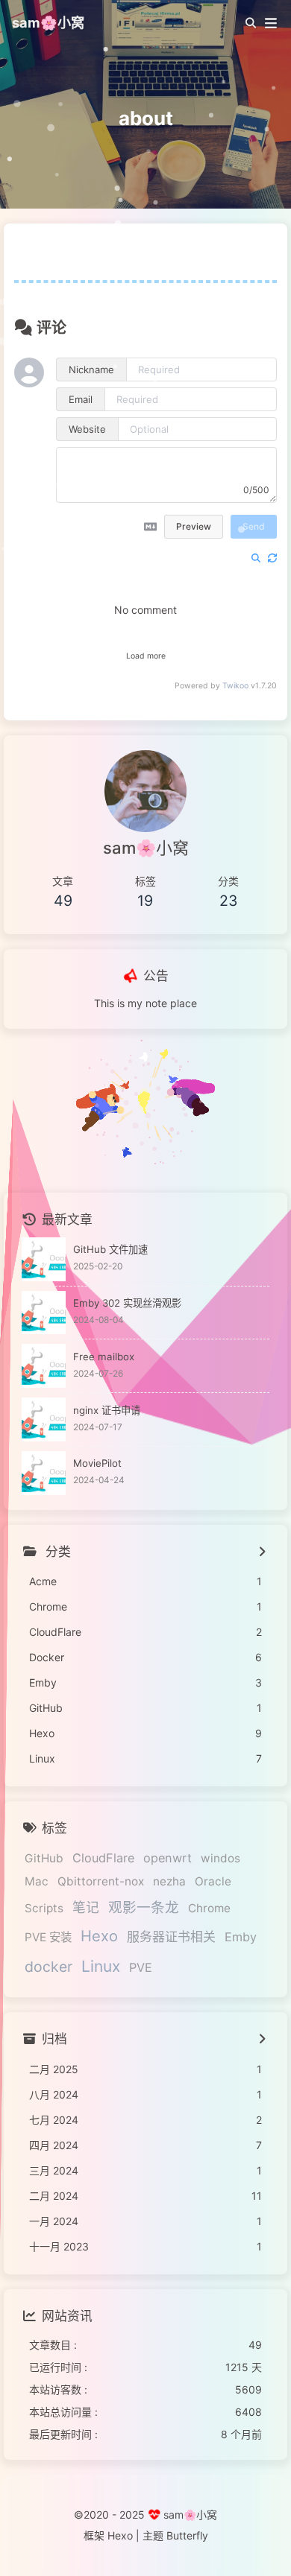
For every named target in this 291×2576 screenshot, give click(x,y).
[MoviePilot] (44, 1473)
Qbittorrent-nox (101, 1881)
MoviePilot (97, 1463)
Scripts (44, 1908)
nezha (169, 1881)
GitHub (44, 1858)
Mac (37, 1881)
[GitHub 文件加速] (44, 1259)
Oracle (213, 1881)
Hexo (99, 1936)
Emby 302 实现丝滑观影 (127, 1303)
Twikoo (235, 686)
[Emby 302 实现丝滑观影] (44, 1313)
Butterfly (187, 2535)
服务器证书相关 (171, 1937)
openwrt (168, 1858)
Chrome (209, 1908)
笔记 (86, 1907)
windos (220, 1858)
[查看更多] (262, 1552)
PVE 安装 (48, 1937)
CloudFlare (103, 1858)
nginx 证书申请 (107, 1410)
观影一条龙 (144, 1907)
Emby (241, 1937)
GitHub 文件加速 (110, 1249)
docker (48, 1967)
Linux (101, 1966)
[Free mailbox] (44, 1366)
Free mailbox (104, 1357)
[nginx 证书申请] (44, 1419)
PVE (141, 1967)
